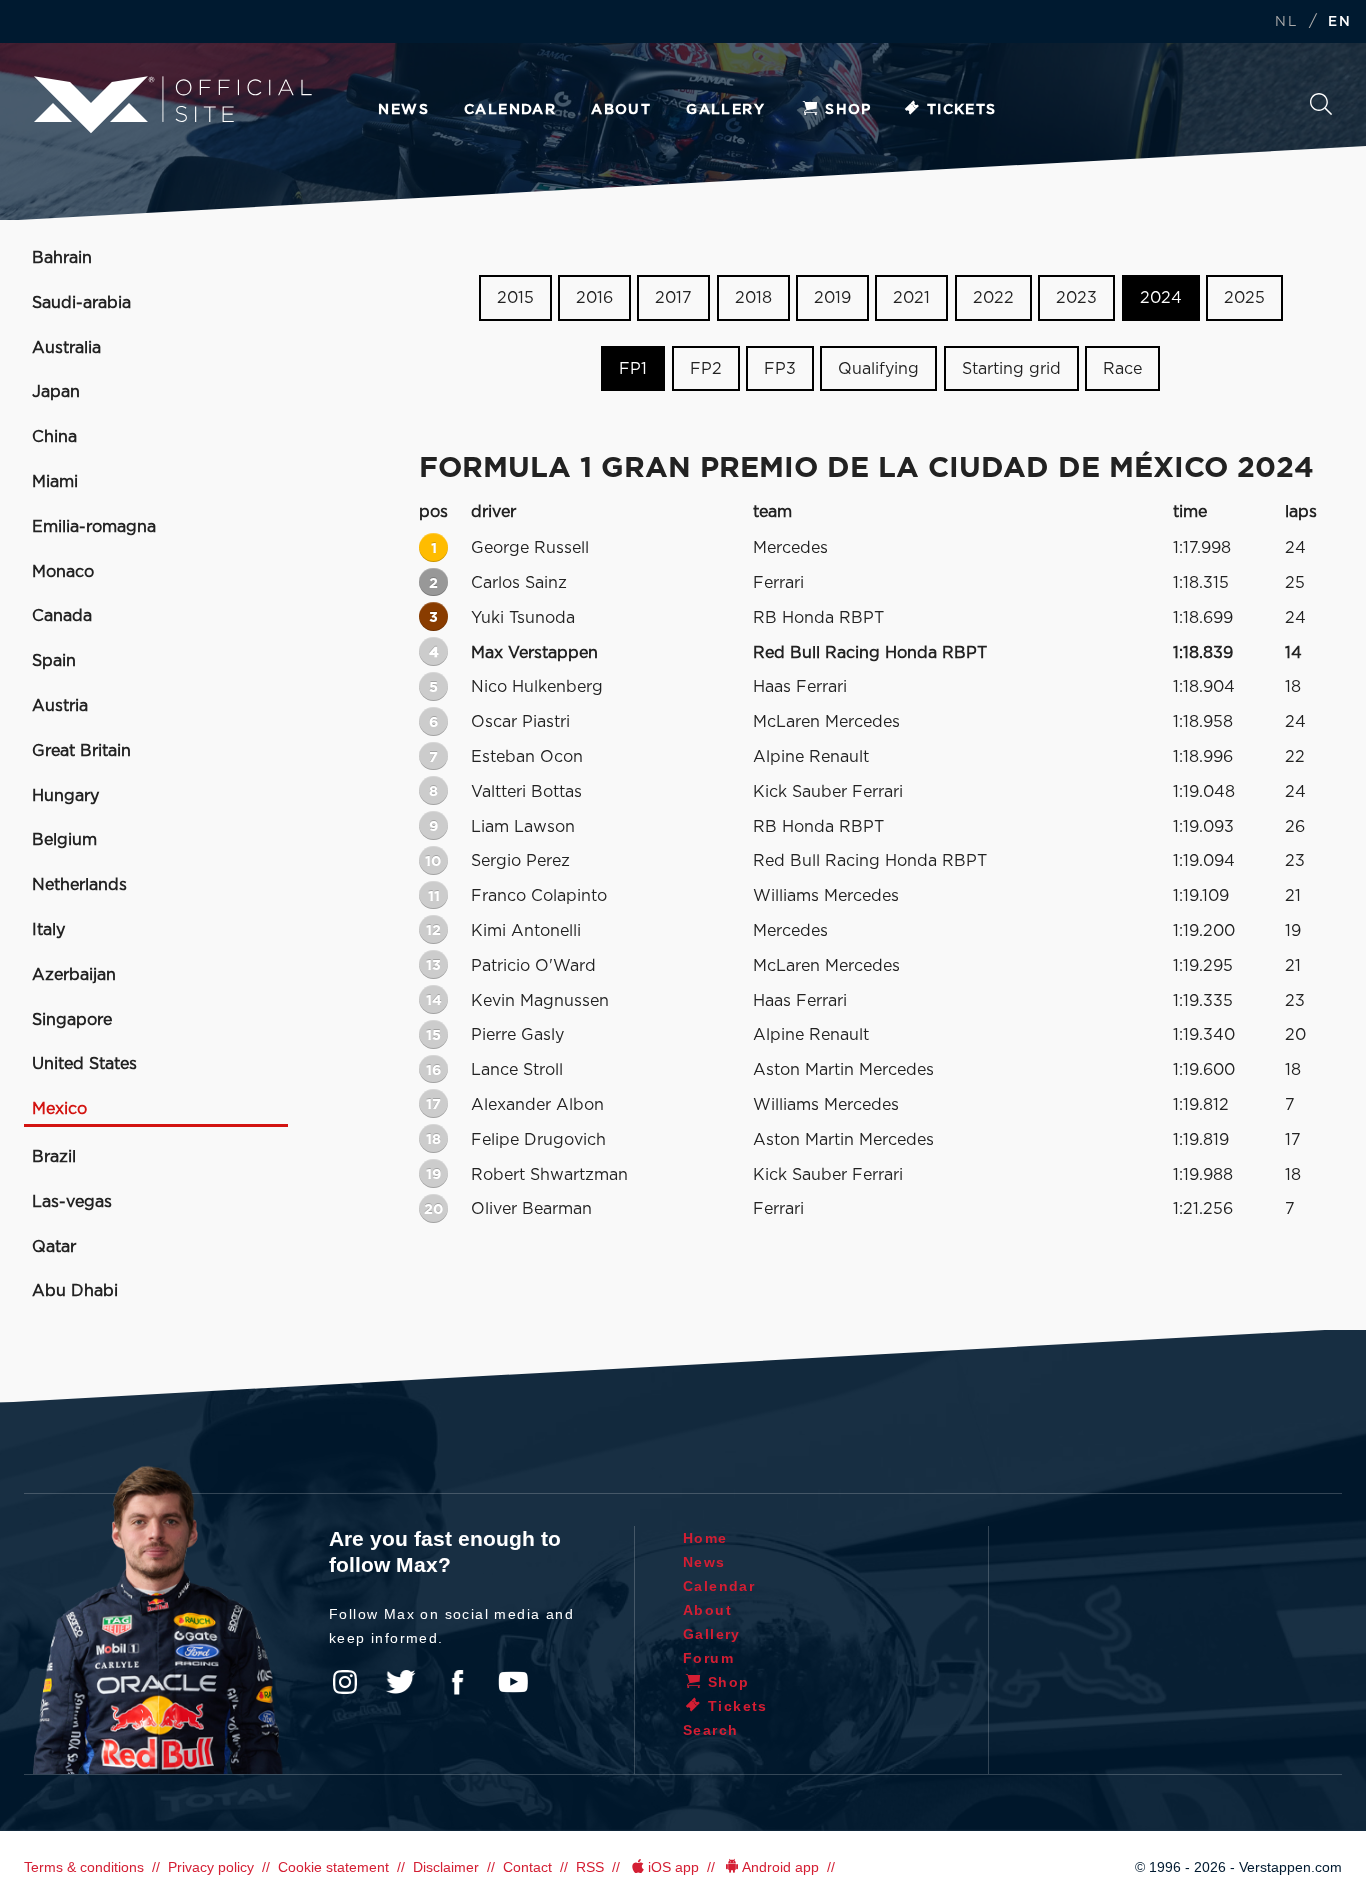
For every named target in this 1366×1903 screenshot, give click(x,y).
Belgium (64, 840)
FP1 (633, 369)
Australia (66, 348)
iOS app (673, 1867)
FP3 (780, 369)
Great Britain (81, 751)
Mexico (59, 1109)
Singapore (72, 1020)
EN (1339, 22)
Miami (55, 482)
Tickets (962, 110)
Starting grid (1011, 369)
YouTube (513, 1682)
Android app (780, 1867)
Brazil (54, 1157)
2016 (594, 298)
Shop (848, 110)
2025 (1244, 298)
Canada (62, 616)
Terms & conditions (84, 1867)
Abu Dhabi (75, 1291)
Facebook (457, 1682)
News (403, 110)
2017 (673, 298)
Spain (54, 661)
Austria (60, 706)
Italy (48, 930)
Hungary (65, 796)
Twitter (401, 1682)
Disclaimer (446, 1867)
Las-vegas (72, 1202)
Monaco (63, 572)
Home (705, 1538)
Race (1122, 369)
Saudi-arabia (81, 303)
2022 (993, 298)
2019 (832, 298)
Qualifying (878, 369)
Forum (708, 1658)
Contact (527, 1867)
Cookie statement (333, 1867)
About (621, 110)
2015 (515, 298)
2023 (1076, 298)
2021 (911, 298)
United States (84, 1064)
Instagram (345, 1682)
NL (1286, 22)
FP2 (706, 369)
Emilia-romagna (94, 527)
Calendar (510, 110)
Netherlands (79, 885)
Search (1321, 109)
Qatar (54, 1247)
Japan (56, 392)
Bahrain (62, 258)
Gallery (725, 110)
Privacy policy (211, 1867)
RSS (590, 1867)
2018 (753, 298)
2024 (1161, 298)
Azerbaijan (74, 975)
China (54, 437)
